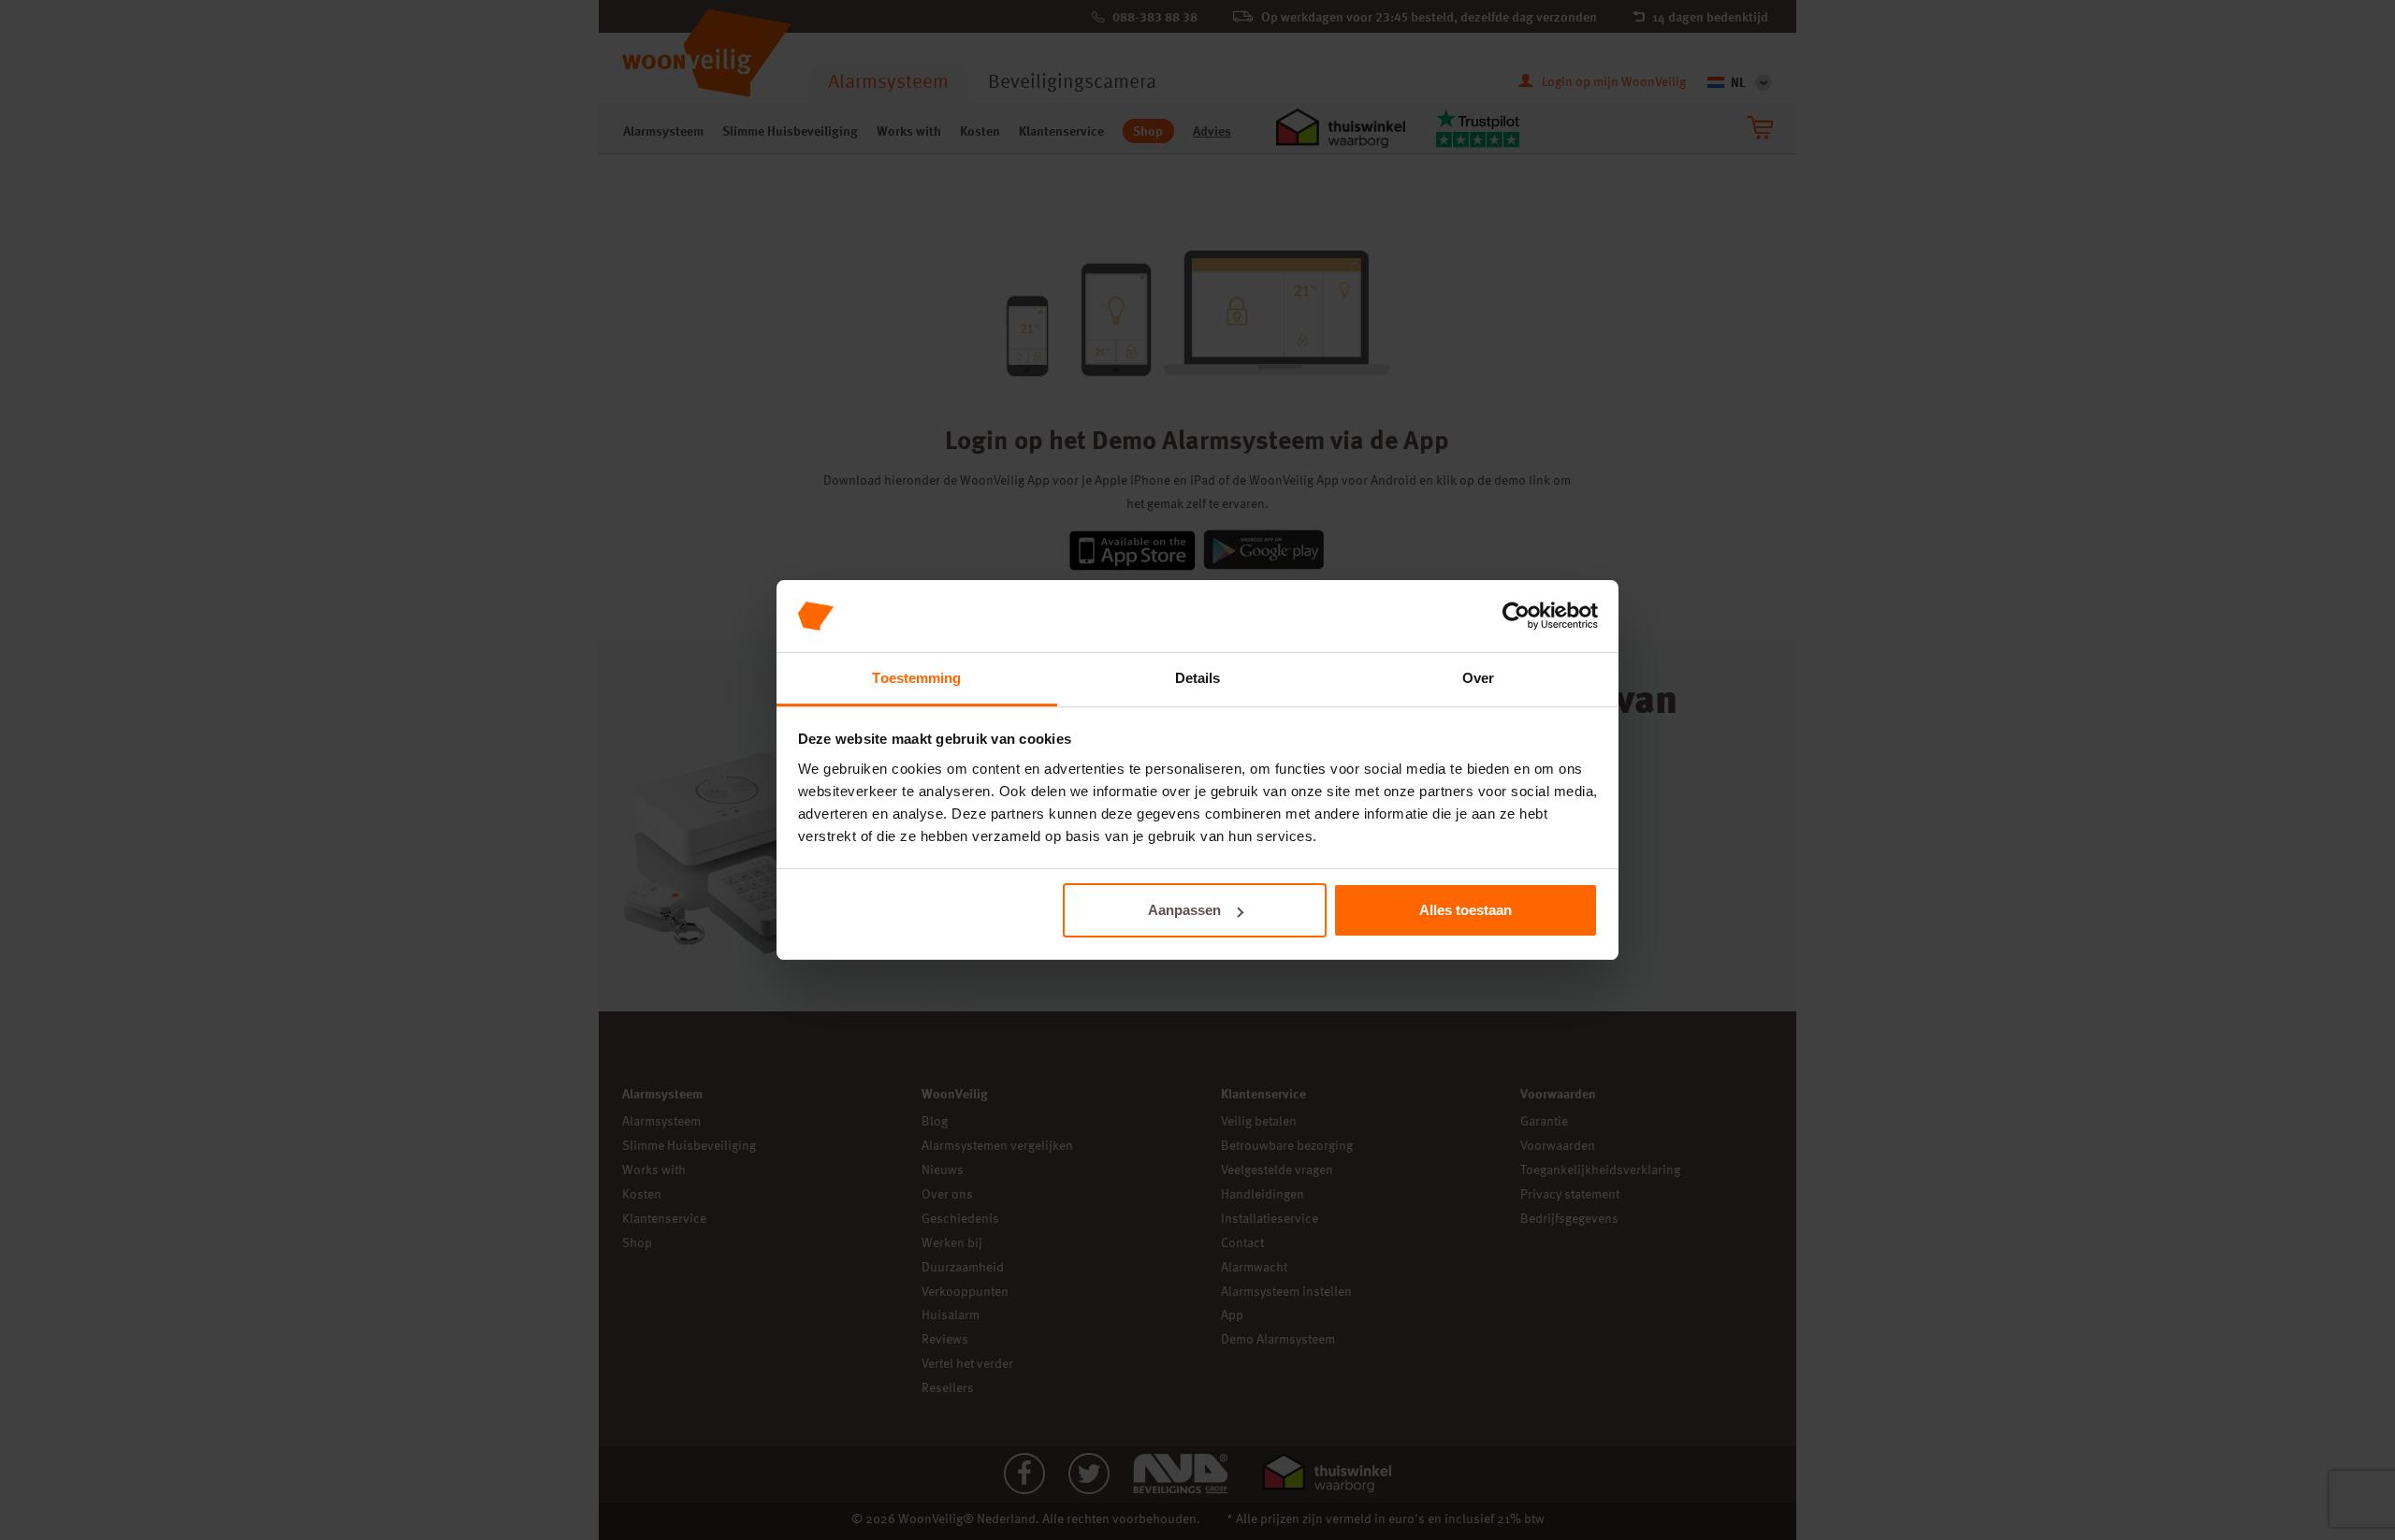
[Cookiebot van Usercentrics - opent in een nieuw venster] (1516, 617)
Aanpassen (1184, 910)
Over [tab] (1478, 678)
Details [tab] (1198, 678)
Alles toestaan (1466, 910)
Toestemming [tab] (916, 678)
